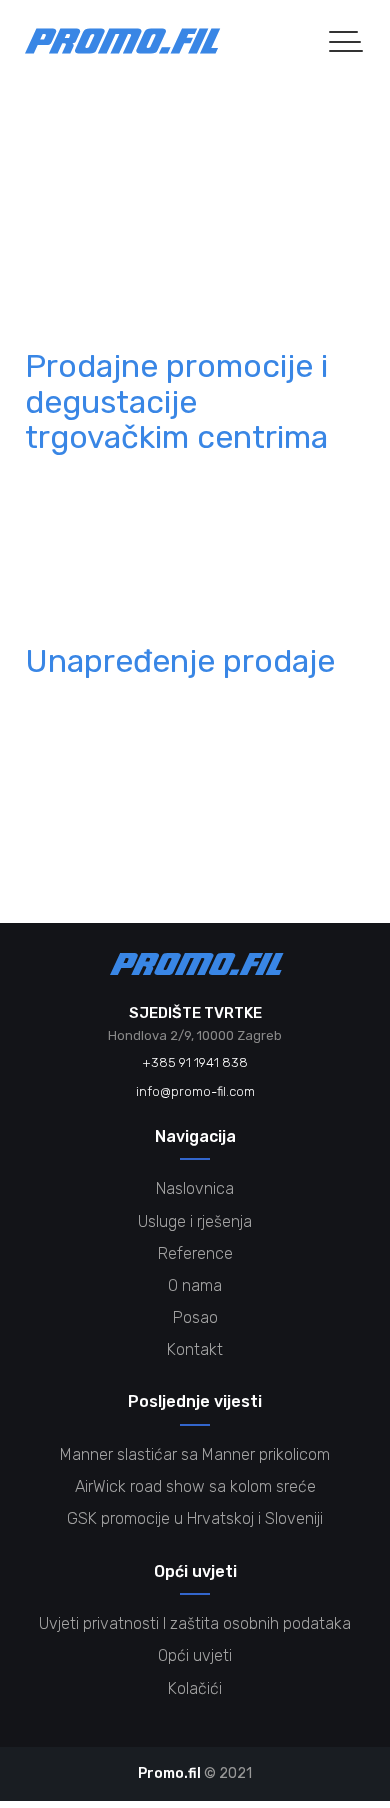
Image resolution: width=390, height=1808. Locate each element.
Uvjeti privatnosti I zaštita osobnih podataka (195, 1623)
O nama (195, 1285)
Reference (88, 252)
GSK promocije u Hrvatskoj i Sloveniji (195, 1518)
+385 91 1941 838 (195, 1062)
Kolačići (195, 1688)
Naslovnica (195, 1188)
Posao (195, 1317)
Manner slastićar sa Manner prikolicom (195, 1454)
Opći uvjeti (195, 1655)
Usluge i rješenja (195, 1221)
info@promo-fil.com (195, 1091)
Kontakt (195, 1349)
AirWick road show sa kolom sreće (195, 1486)
